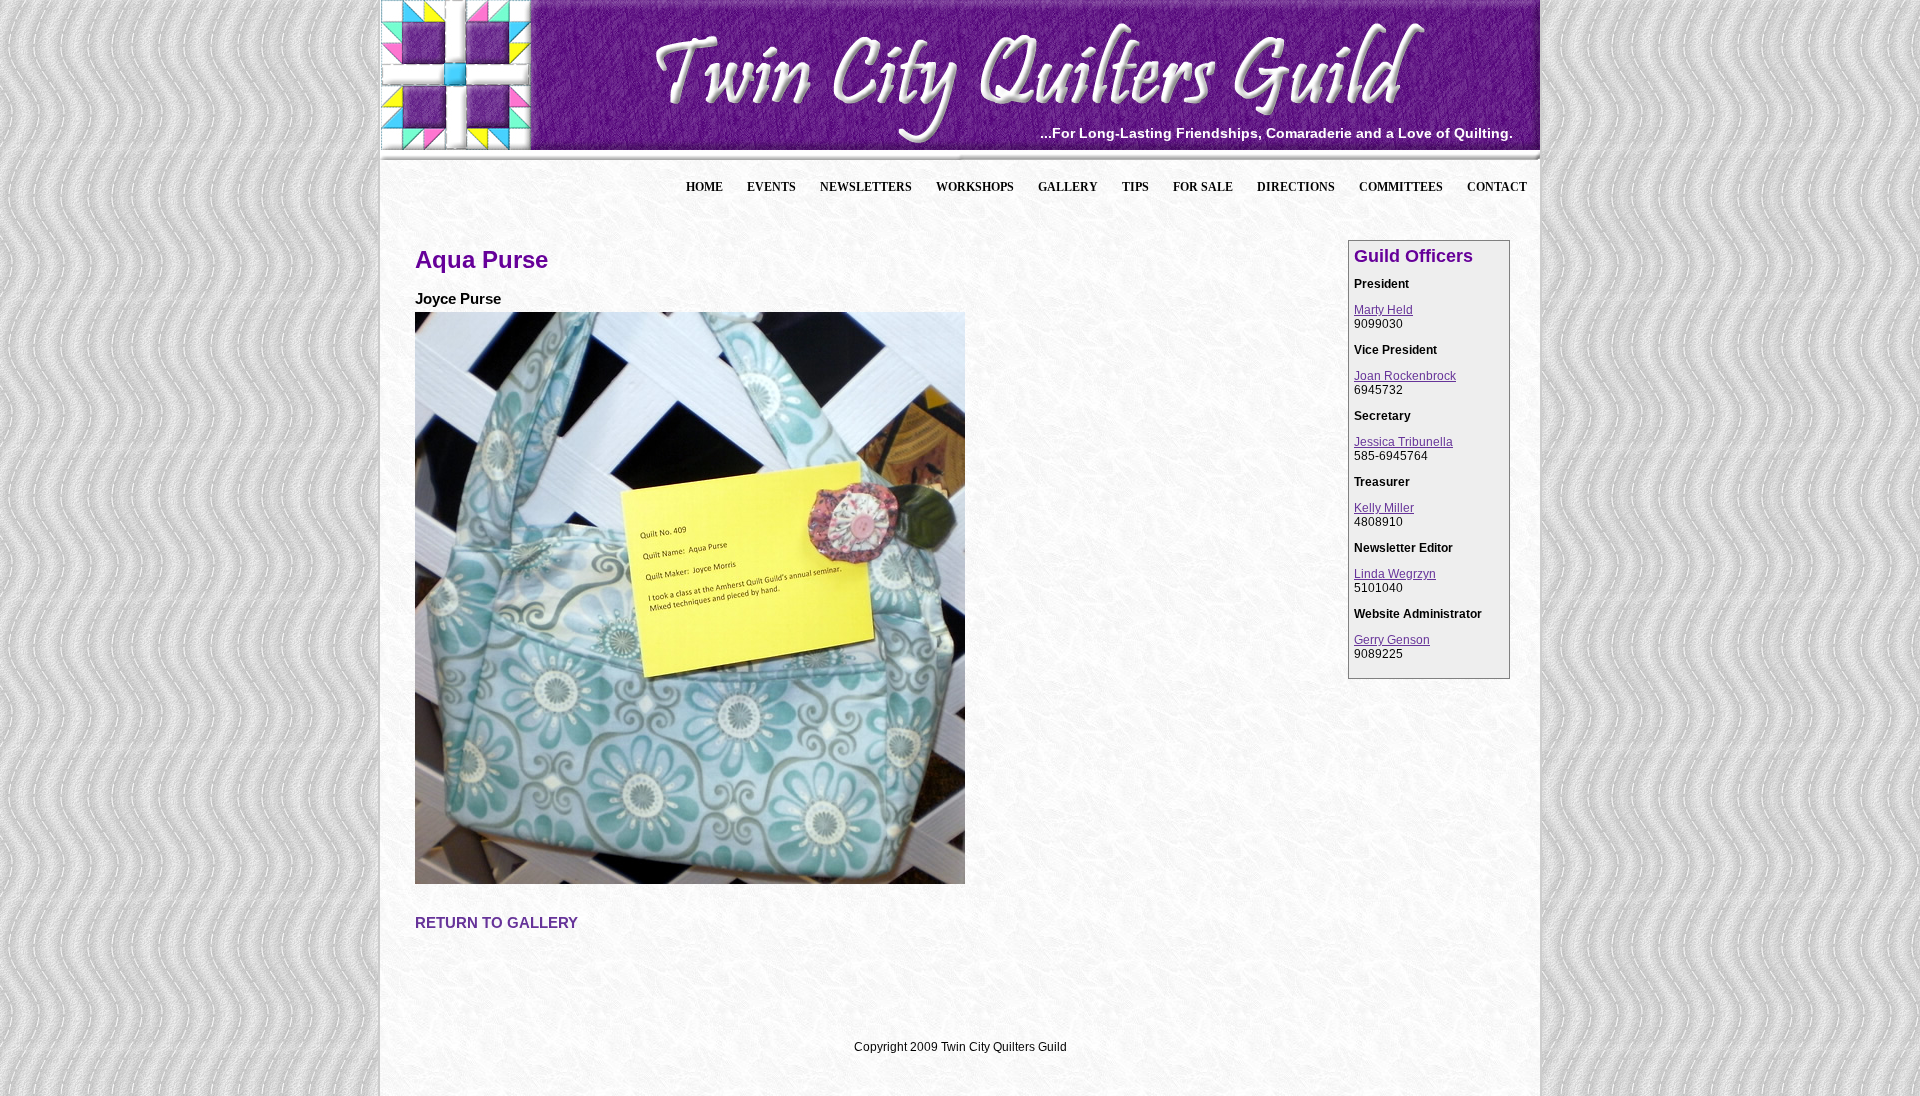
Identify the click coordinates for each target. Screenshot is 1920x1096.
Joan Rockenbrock (1405, 376)
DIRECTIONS (1296, 187)
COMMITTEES (1401, 187)
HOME (704, 187)
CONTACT (1497, 187)
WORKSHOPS (975, 187)
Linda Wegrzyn (1395, 574)
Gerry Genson (1392, 640)
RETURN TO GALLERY (496, 922)
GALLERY (1068, 187)
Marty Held (1383, 310)
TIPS (1135, 187)
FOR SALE (1203, 187)
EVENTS (771, 187)
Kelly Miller (1384, 508)
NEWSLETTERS (866, 187)
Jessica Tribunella (1403, 442)
